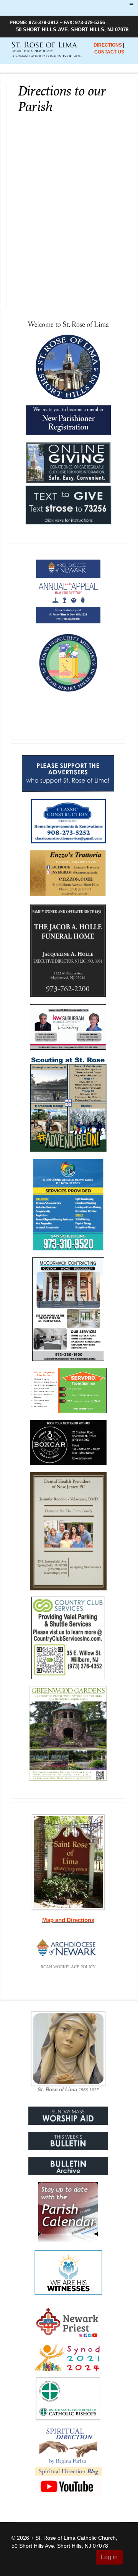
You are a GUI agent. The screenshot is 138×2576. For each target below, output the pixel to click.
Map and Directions (68, 1920)
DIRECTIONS (108, 45)
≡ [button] (131, 5)
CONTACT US (109, 52)
